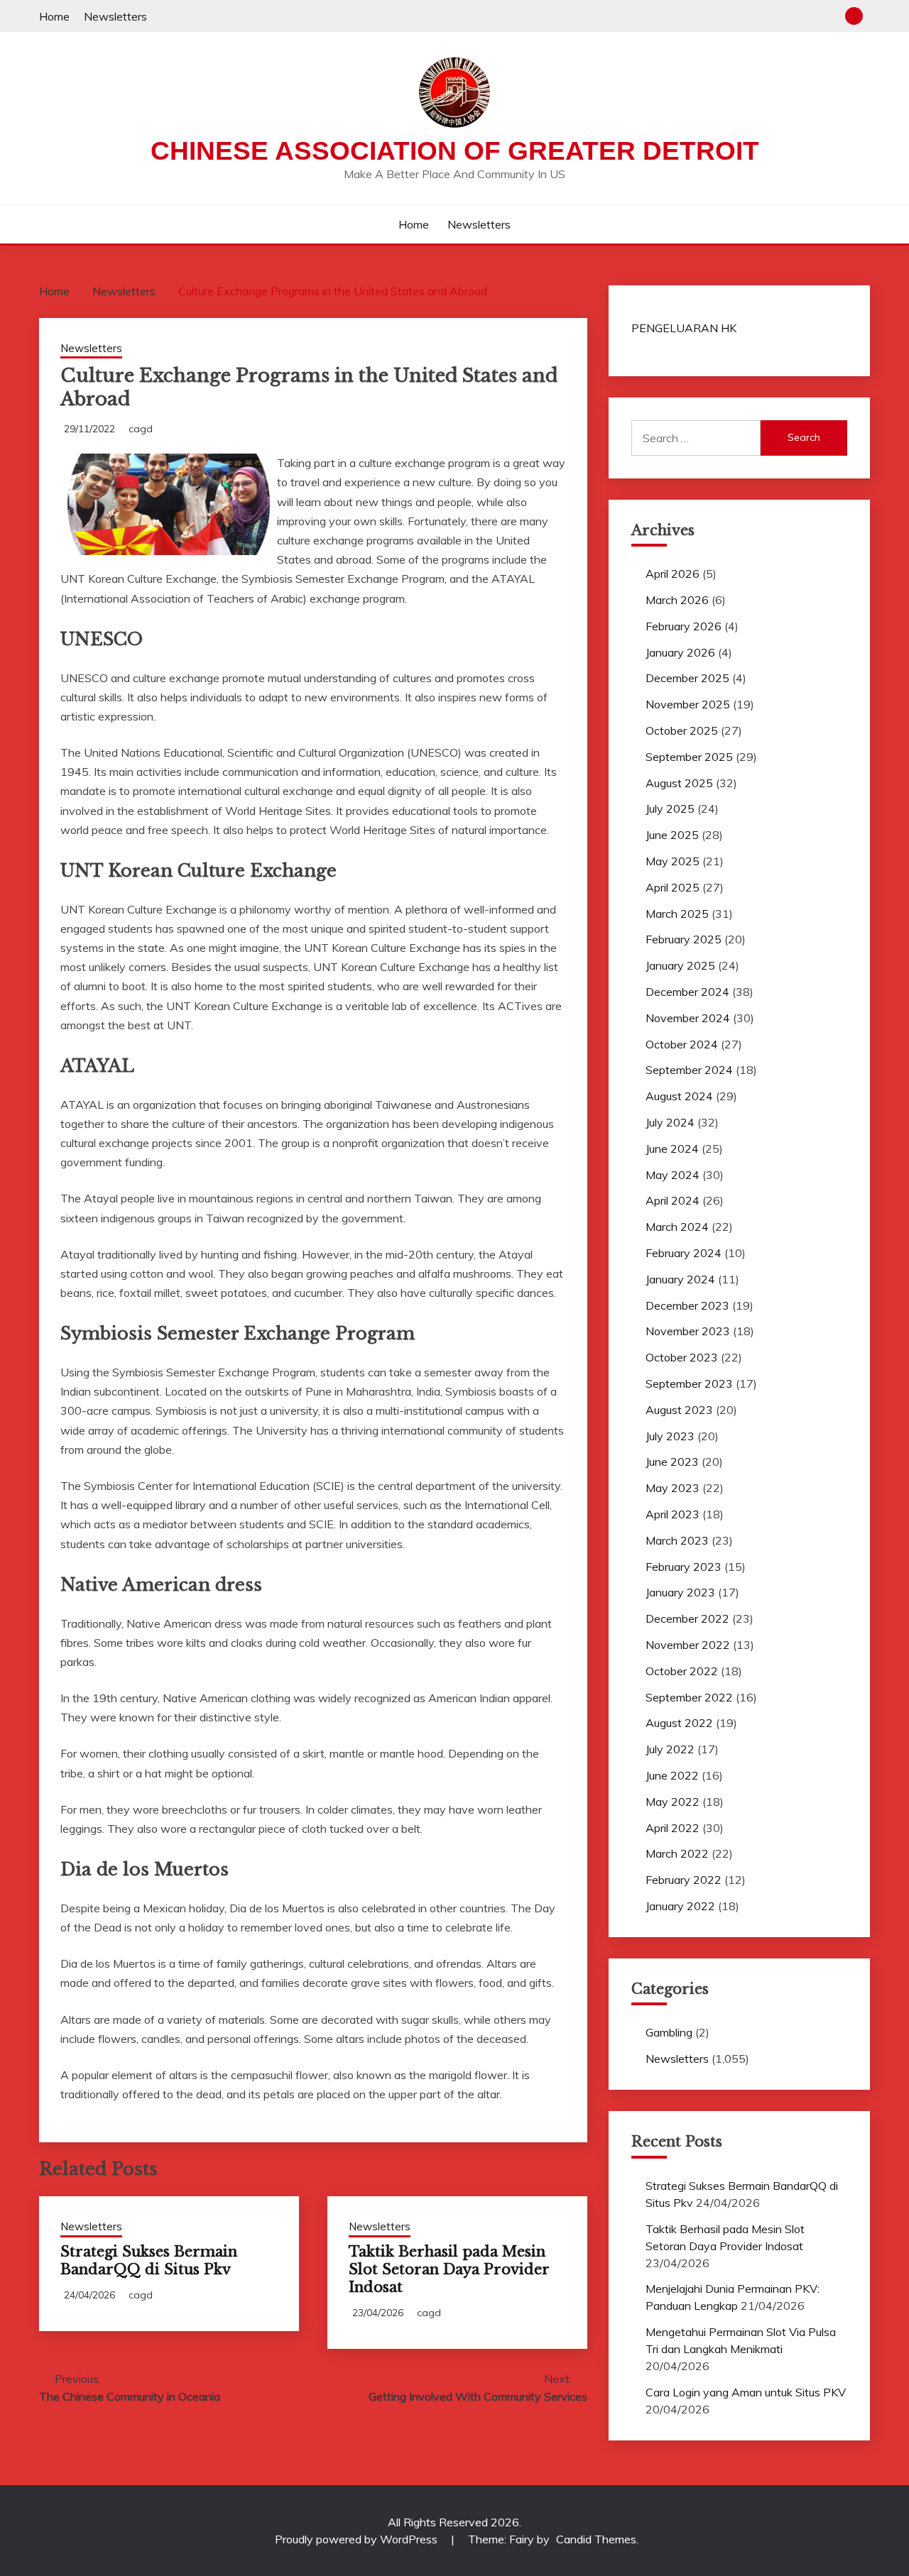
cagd (141, 429)
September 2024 (689, 1070)
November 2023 (688, 1331)
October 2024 (682, 1044)
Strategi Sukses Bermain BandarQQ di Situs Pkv (149, 2260)
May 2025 (673, 861)
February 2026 (684, 626)
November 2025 (688, 704)
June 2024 (672, 1149)
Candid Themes (596, 2539)
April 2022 (673, 1828)
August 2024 (679, 1096)
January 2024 (680, 1279)
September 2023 (689, 1383)
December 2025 (687, 678)
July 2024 (670, 1122)
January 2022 (680, 1906)
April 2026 (673, 574)
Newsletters (115, 16)
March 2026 (677, 600)
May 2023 (673, 1488)
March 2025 (677, 914)
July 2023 (670, 1436)
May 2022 (673, 1802)
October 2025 (682, 730)
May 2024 (673, 1175)
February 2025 (684, 939)
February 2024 (684, 1253)
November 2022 (688, 1645)
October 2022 (682, 1671)
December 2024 (687, 992)
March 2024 (677, 1227)
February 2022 (684, 1880)
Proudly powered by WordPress (358, 2539)
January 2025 (680, 965)
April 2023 (673, 1514)
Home (54, 16)
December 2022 (687, 1618)
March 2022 (677, 1853)
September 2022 (689, 1697)
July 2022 (670, 1749)
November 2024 (688, 1018)
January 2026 (680, 652)
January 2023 (680, 1592)
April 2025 (673, 887)
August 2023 (679, 1410)
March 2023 (677, 1540)
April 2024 (673, 1200)
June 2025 (672, 835)
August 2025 (679, 783)
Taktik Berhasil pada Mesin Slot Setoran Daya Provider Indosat (449, 2269)
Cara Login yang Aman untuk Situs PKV (746, 2392)
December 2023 (687, 1305)
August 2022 (679, 1723)
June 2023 (672, 1462)
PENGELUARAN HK (684, 328)
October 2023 (682, 1357)
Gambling (669, 2032)
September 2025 (689, 757)
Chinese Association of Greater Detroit (455, 151)
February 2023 (684, 1567)
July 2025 (670, 809)
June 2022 (672, 1775)
